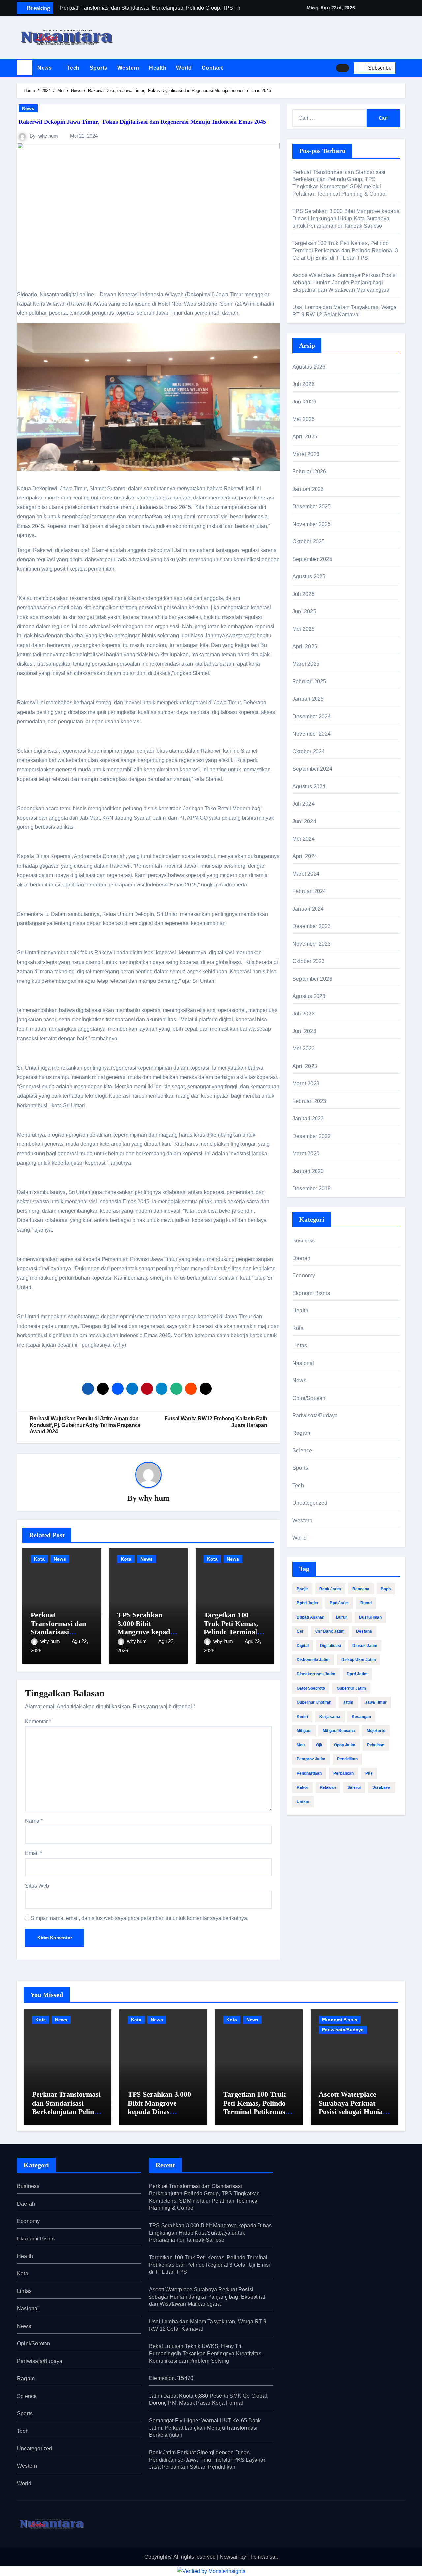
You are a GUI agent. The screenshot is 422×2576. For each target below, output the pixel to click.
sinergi (354, 1787)
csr (300, 1631)
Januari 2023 (308, 1119)
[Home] (25, 68)
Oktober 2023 (309, 961)
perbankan (344, 1773)
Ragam (301, 1433)
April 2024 (305, 856)
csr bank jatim (330, 1631)
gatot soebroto (311, 1688)
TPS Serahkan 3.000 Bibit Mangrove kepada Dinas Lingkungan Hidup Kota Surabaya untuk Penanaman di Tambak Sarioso (346, 219)
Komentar (38, 1721)
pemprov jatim (311, 1759)
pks (369, 1773)
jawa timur (376, 1702)
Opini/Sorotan (309, 1398)
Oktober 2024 (309, 751)
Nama (34, 1821)
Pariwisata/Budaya (315, 1416)
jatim (348, 1702)
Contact (212, 68)
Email (33, 1853)
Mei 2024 (304, 839)
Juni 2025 (304, 612)
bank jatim (330, 1589)
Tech (73, 68)
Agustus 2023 (309, 996)
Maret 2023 (306, 1084)
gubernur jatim (351, 1688)
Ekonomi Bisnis (311, 1293)
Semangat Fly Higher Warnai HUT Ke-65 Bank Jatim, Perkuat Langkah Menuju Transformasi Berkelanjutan (205, 2428)
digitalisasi (331, 1646)
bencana (361, 1589)
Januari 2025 (308, 699)
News (45, 68)
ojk (319, 1745)
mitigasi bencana (339, 1731)
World (184, 68)
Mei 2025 (304, 629)
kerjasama (330, 1717)
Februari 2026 (309, 472)
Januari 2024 (308, 909)
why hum (48, 136)
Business (304, 1241)
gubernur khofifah (314, 1702)
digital (303, 1646)
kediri (302, 1717)
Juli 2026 (303, 384)
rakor (302, 1787)
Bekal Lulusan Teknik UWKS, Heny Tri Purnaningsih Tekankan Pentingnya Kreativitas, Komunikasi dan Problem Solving (206, 2353)
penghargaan (309, 1773)
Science (302, 1450)
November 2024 (312, 734)
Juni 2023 (304, 1031)
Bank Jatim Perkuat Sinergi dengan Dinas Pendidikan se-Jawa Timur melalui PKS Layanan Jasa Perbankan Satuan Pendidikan (208, 2460)
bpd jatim (339, 1603)
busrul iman (370, 1617)
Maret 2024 (306, 874)
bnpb (386, 1589)
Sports (99, 68)
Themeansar (262, 2557)
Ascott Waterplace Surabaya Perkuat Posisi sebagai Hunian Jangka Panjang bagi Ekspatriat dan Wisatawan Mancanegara (345, 283)
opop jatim (345, 1745)
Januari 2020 (308, 1171)
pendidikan (347, 1759)
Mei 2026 (304, 419)
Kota (39, 1559)
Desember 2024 (312, 716)
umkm (303, 1802)
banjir (302, 1589)
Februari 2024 (309, 891)
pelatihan (376, 1745)
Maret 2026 (306, 454)
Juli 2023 (303, 1014)
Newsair (229, 2557)
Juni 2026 (304, 402)
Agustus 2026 (309, 367)
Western (128, 68)
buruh (342, 1617)
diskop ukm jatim (359, 1660)
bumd (366, 1603)
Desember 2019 (312, 1189)
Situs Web (37, 1886)
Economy (304, 1276)
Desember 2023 (312, 926)
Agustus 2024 (309, 786)
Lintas (300, 1346)
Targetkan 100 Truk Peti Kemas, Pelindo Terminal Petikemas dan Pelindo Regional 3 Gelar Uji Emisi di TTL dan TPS (345, 251)
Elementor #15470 (171, 2378)
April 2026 (305, 437)
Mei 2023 (304, 1049)
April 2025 (305, 646)
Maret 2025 (306, 664)
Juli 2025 (303, 594)
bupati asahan (311, 1617)
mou (301, 1745)
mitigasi (304, 1731)
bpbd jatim (307, 1603)
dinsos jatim (365, 1646)
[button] (403, 68)
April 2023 (305, 1066)
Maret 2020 (306, 1154)
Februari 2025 (309, 681)
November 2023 (312, 944)
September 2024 (312, 769)
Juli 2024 (303, 804)
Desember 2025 (312, 507)
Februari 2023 (309, 1101)
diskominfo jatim (313, 1660)
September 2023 (312, 979)
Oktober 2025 (309, 542)
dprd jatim (357, 1674)
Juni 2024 (304, 821)
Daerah (301, 1258)
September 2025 (312, 559)
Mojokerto (376, 1731)
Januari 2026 (308, 489)
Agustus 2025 (309, 577)
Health (158, 68)
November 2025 (312, 524)
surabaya (381, 1787)
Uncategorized (310, 1503)
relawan (328, 1787)
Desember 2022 (312, 1136)
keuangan (361, 1717)
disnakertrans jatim (316, 1674)
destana (364, 1631)
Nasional (303, 1363)
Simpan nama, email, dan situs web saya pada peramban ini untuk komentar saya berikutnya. (139, 1918)
